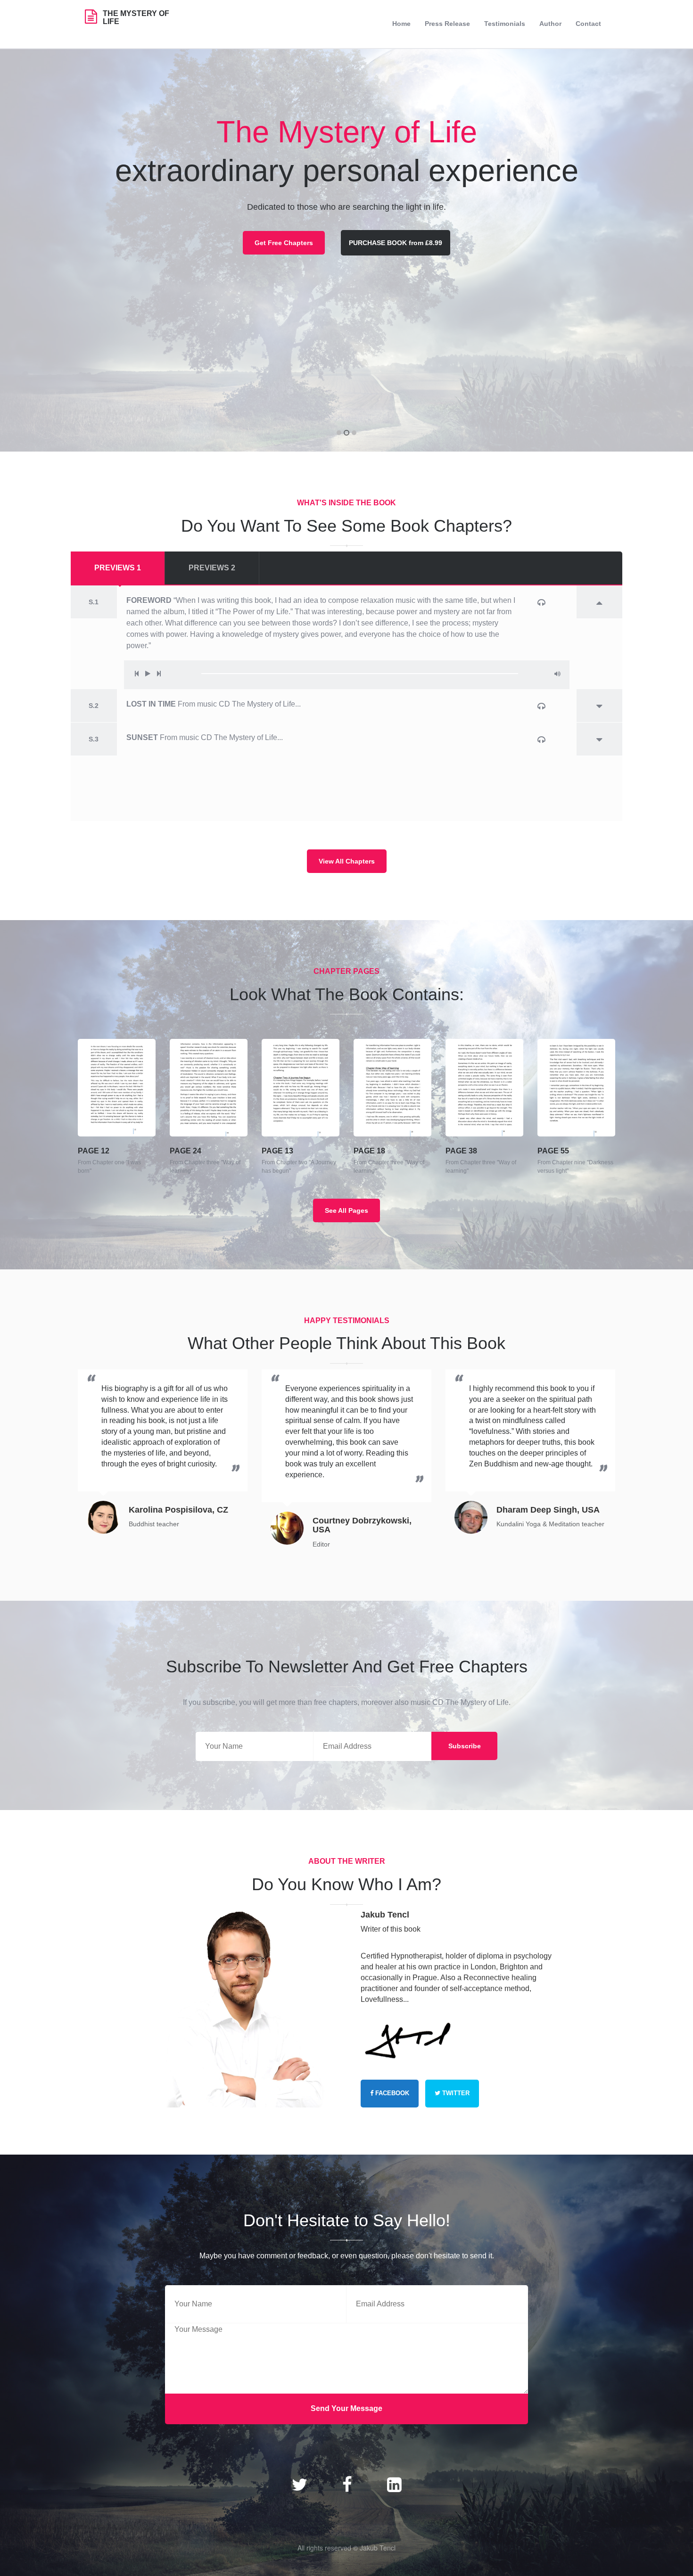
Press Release (447, 24)
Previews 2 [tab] (212, 568)
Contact (588, 24)
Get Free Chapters (284, 243)
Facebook (391, 2093)
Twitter (455, 2093)
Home (401, 24)
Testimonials (505, 24)
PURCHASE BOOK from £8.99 (396, 243)
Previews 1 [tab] (118, 568)
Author (550, 24)
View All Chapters (347, 861)
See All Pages (346, 1210)
